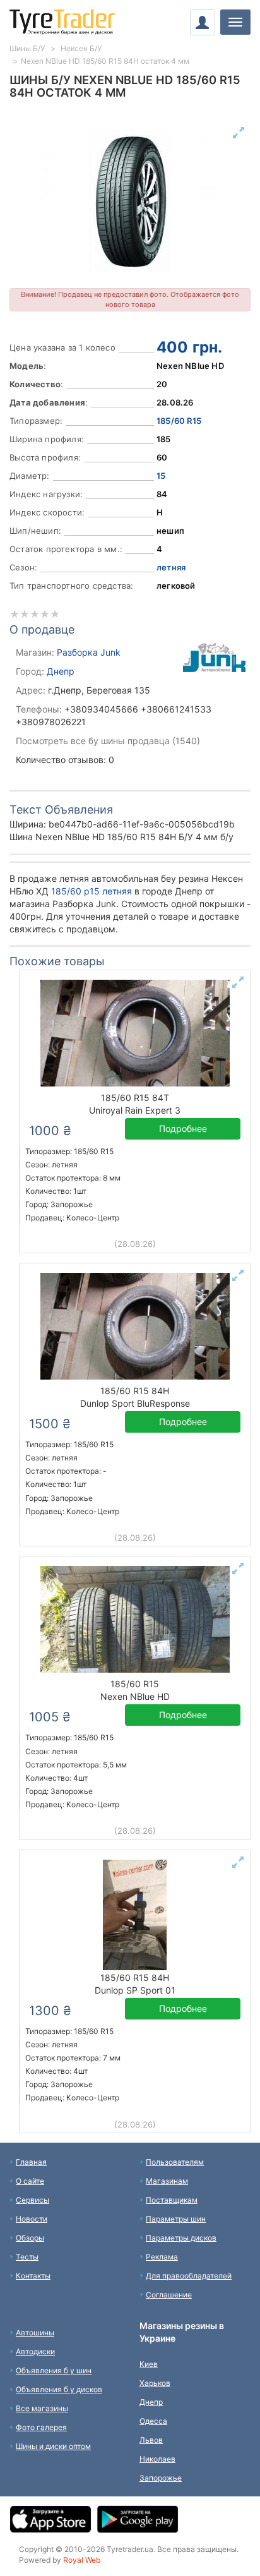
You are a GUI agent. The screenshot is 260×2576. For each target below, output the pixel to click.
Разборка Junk (89, 652)
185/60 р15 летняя (92, 891)
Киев (149, 2364)
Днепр (61, 671)
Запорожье (161, 2478)
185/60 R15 (179, 421)
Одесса (153, 2421)
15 (161, 476)
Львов (151, 2440)
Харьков (155, 2383)
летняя (171, 567)
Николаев (157, 2459)
